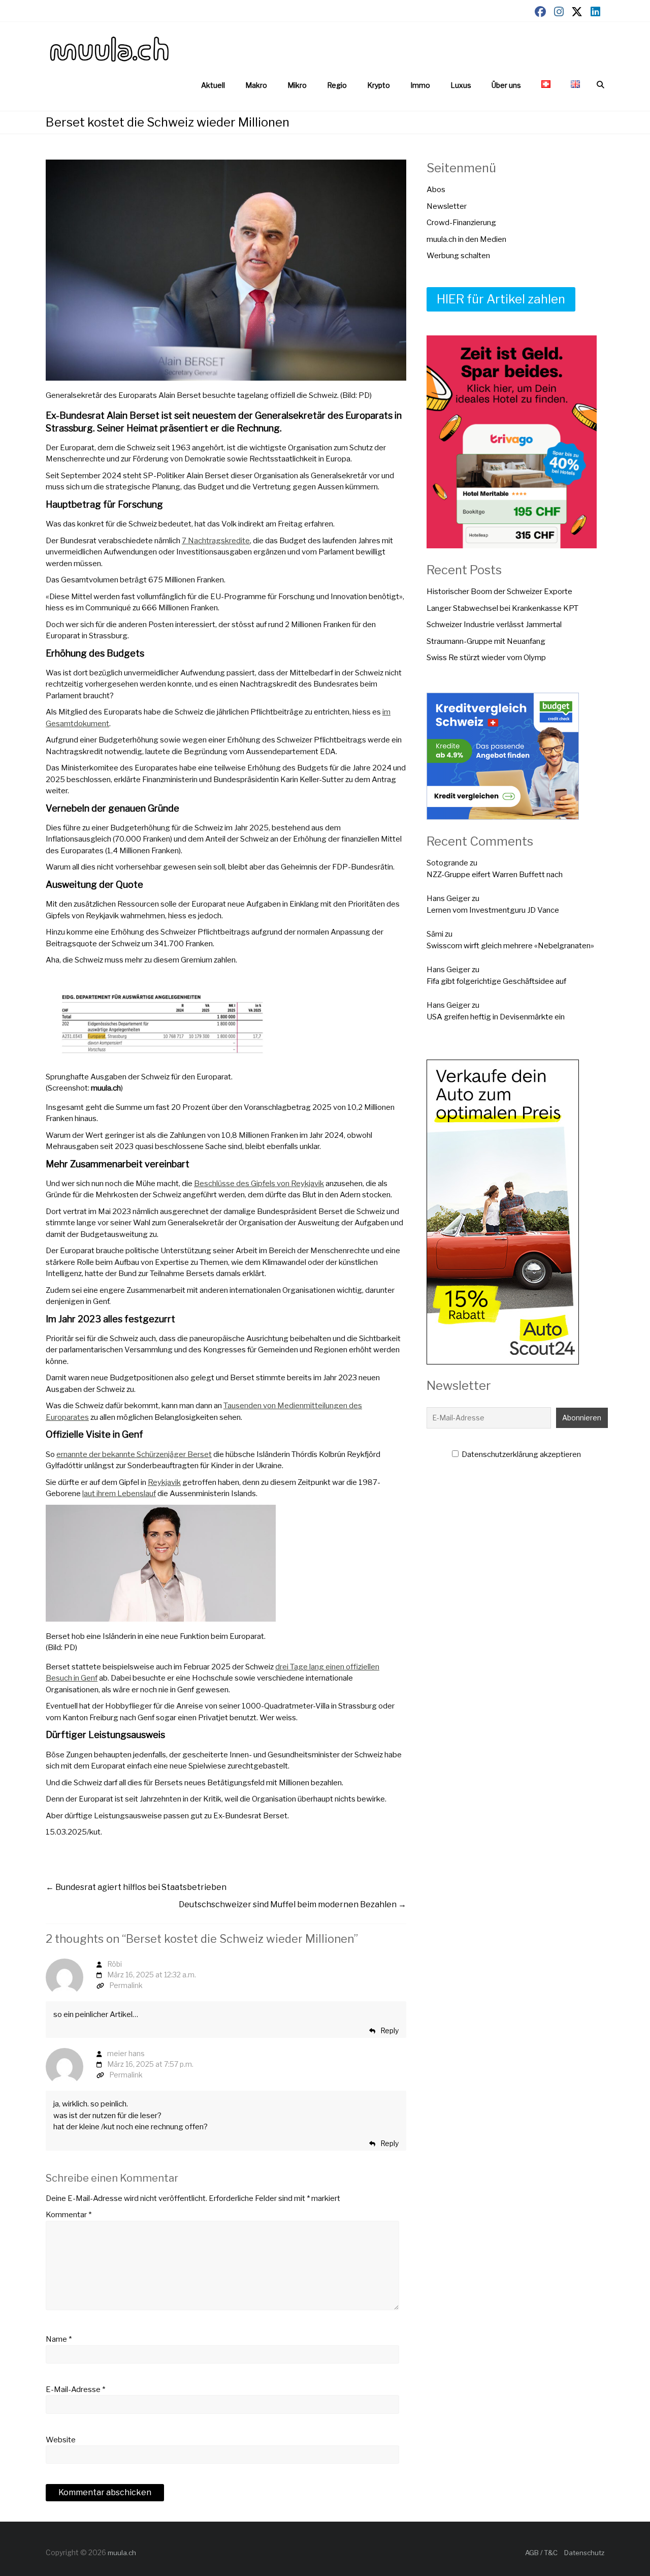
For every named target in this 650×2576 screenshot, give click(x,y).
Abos (436, 190)
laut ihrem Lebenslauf (119, 1494)
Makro (256, 85)
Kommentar (69, 2215)
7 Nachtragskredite (216, 541)
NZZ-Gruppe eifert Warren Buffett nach (495, 875)
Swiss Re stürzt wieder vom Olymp (486, 658)
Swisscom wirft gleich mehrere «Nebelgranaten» (510, 946)
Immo (420, 85)
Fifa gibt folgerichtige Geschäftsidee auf (496, 981)
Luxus (461, 85)
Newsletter (447, 206)
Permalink (126, 1985)
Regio (337, 85)
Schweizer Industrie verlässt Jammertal (494, 625)
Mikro (297, 85)
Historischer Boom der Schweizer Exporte (499, 592)
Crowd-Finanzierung (461, 223)
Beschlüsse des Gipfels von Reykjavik (259, 1184)
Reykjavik (164, 1482)
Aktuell (213, 85)
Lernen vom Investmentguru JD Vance (493, 910)
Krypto (379, 85)
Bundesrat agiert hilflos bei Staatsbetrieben (136, 1887)
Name (59, 2339)
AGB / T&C (541, 2553)
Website (61, 2440)
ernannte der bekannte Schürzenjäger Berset (134, 1454)
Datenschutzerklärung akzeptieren (521, 1454)
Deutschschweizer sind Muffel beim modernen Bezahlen (292, 1904)
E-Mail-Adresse (75, 2389)
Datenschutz (584, 2553)
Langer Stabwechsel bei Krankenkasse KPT (502, 608)
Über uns (506, 85)
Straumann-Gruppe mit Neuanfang (486, 641)
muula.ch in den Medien (466, 239)
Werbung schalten (458, 256)
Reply (389, 2030)
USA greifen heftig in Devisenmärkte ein (496, 1017)
